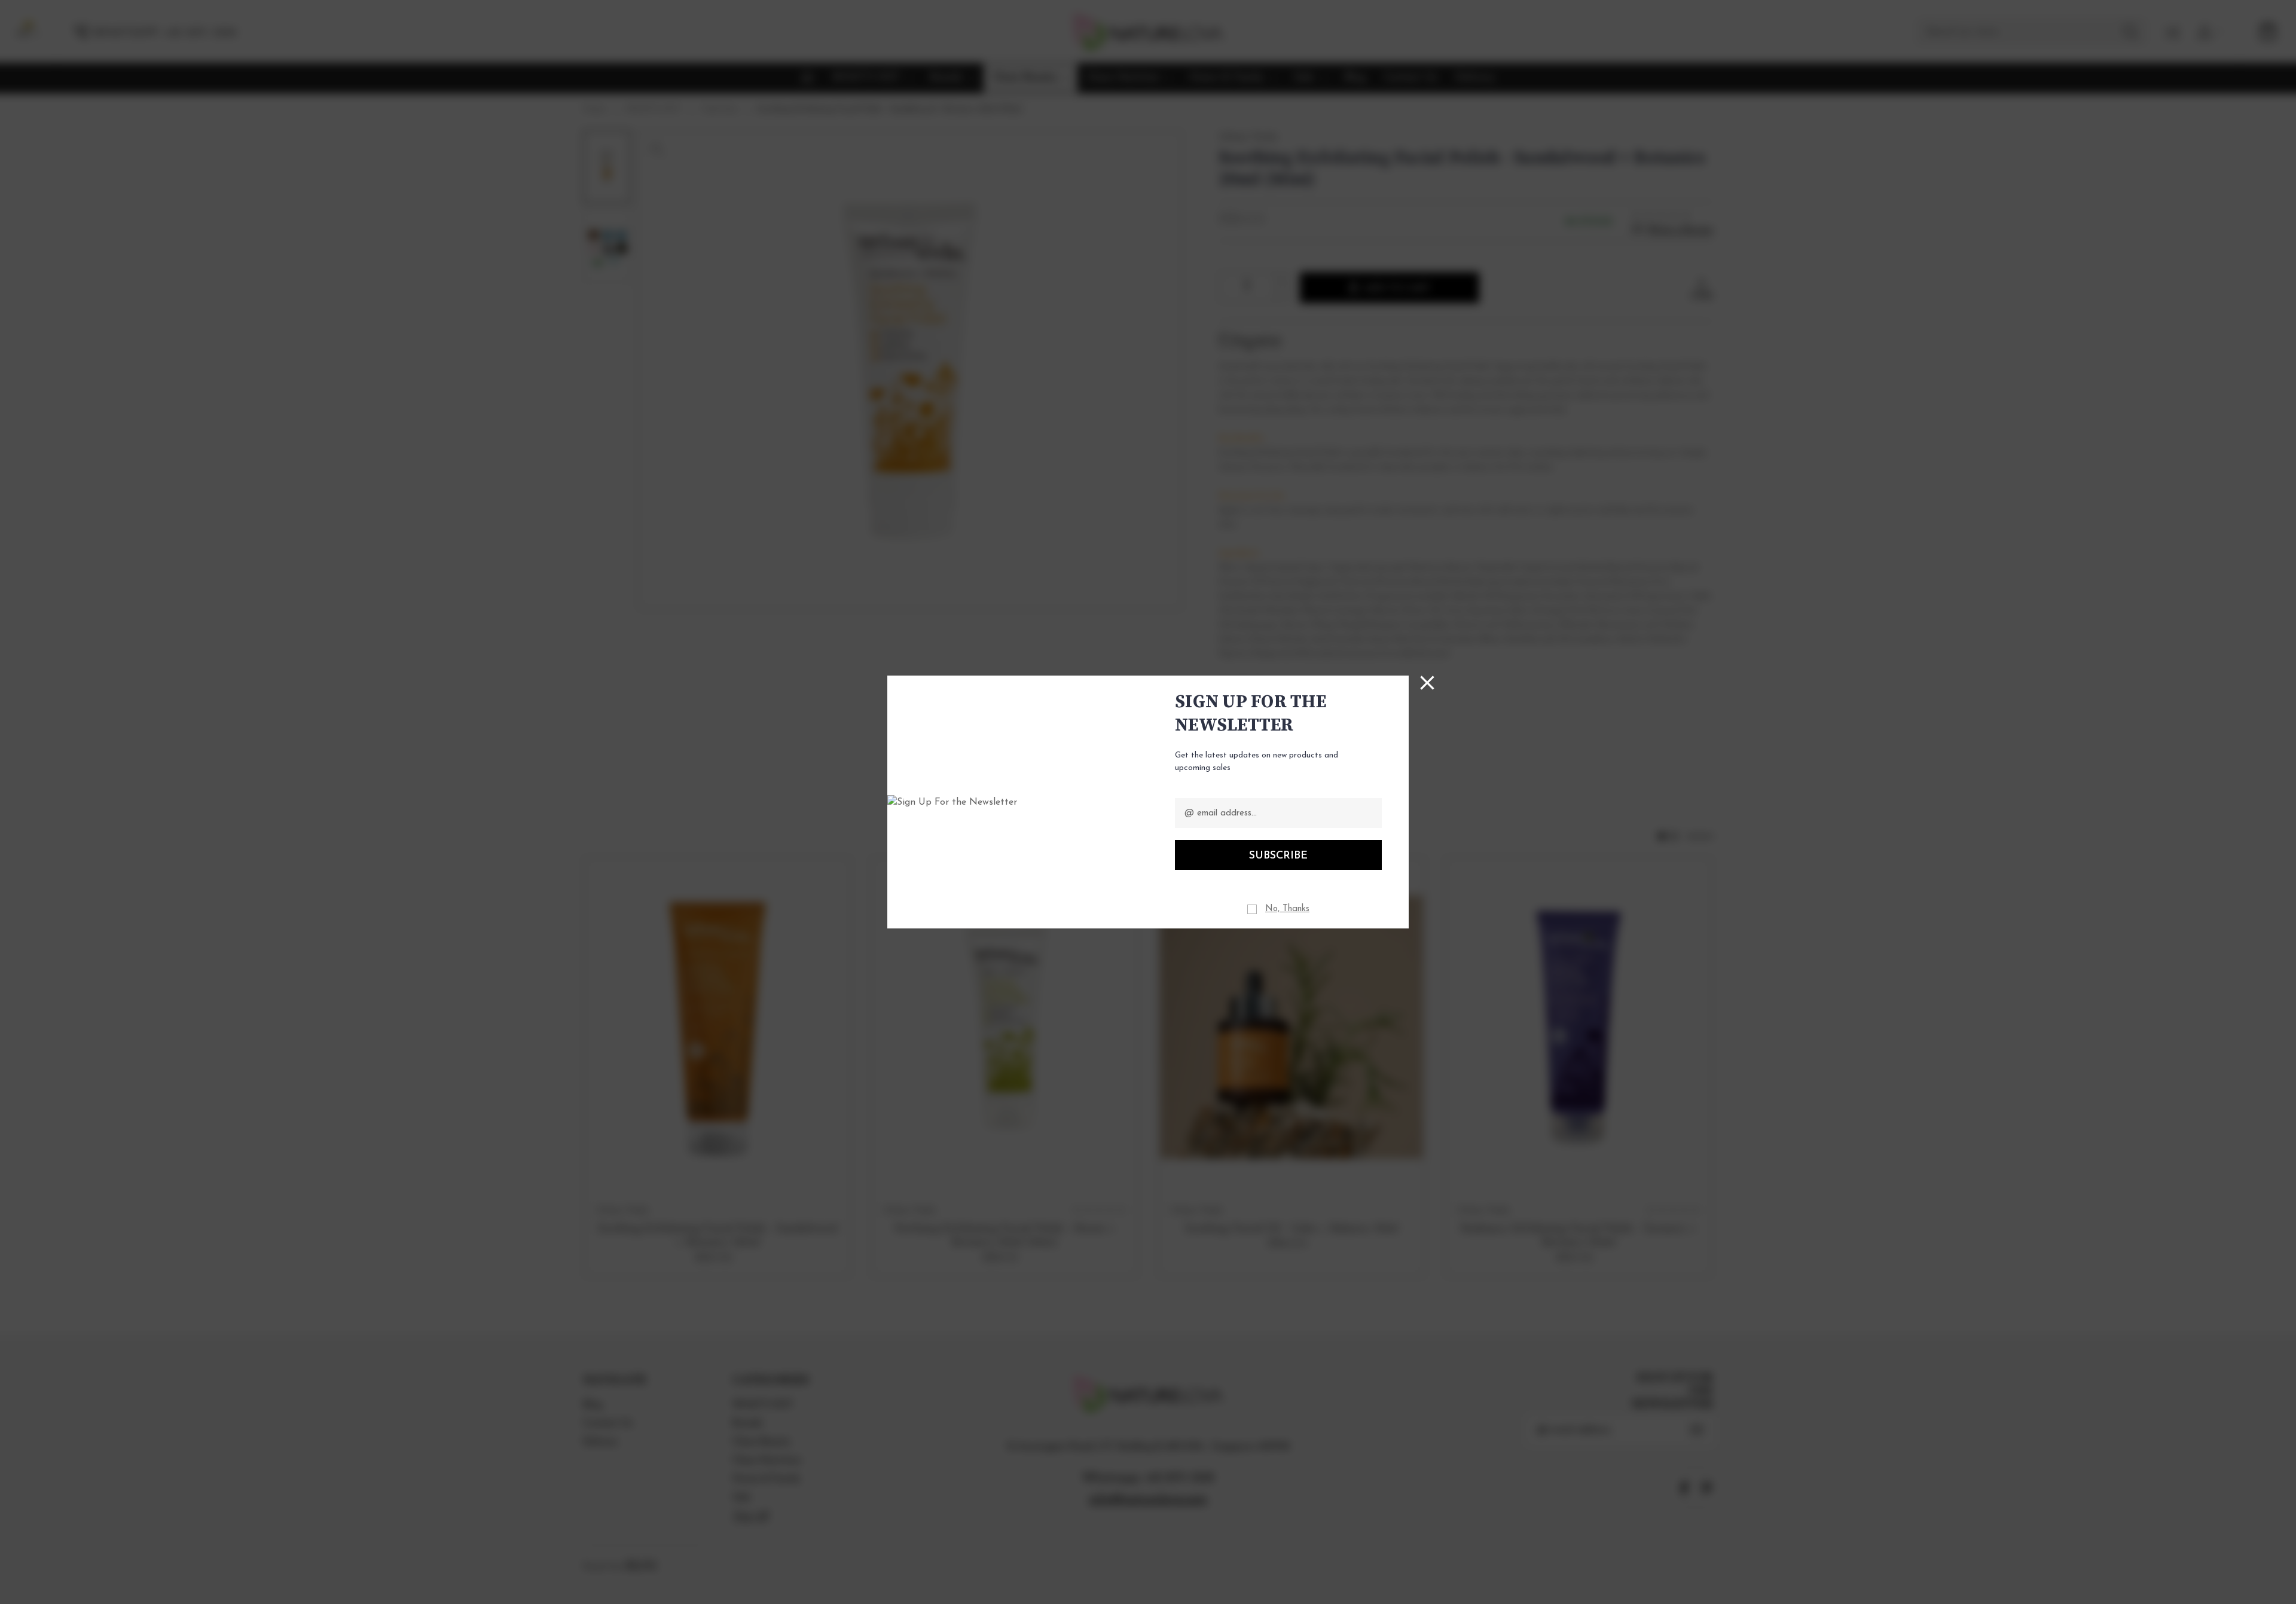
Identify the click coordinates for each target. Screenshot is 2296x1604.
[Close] (1427, 683)
